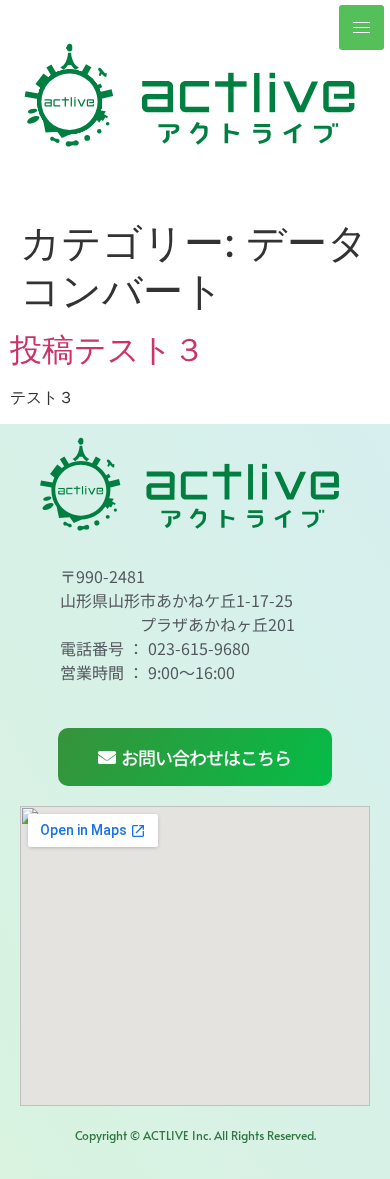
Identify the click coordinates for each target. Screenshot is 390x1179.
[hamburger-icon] (361, 27)
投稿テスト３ (107, 349)
